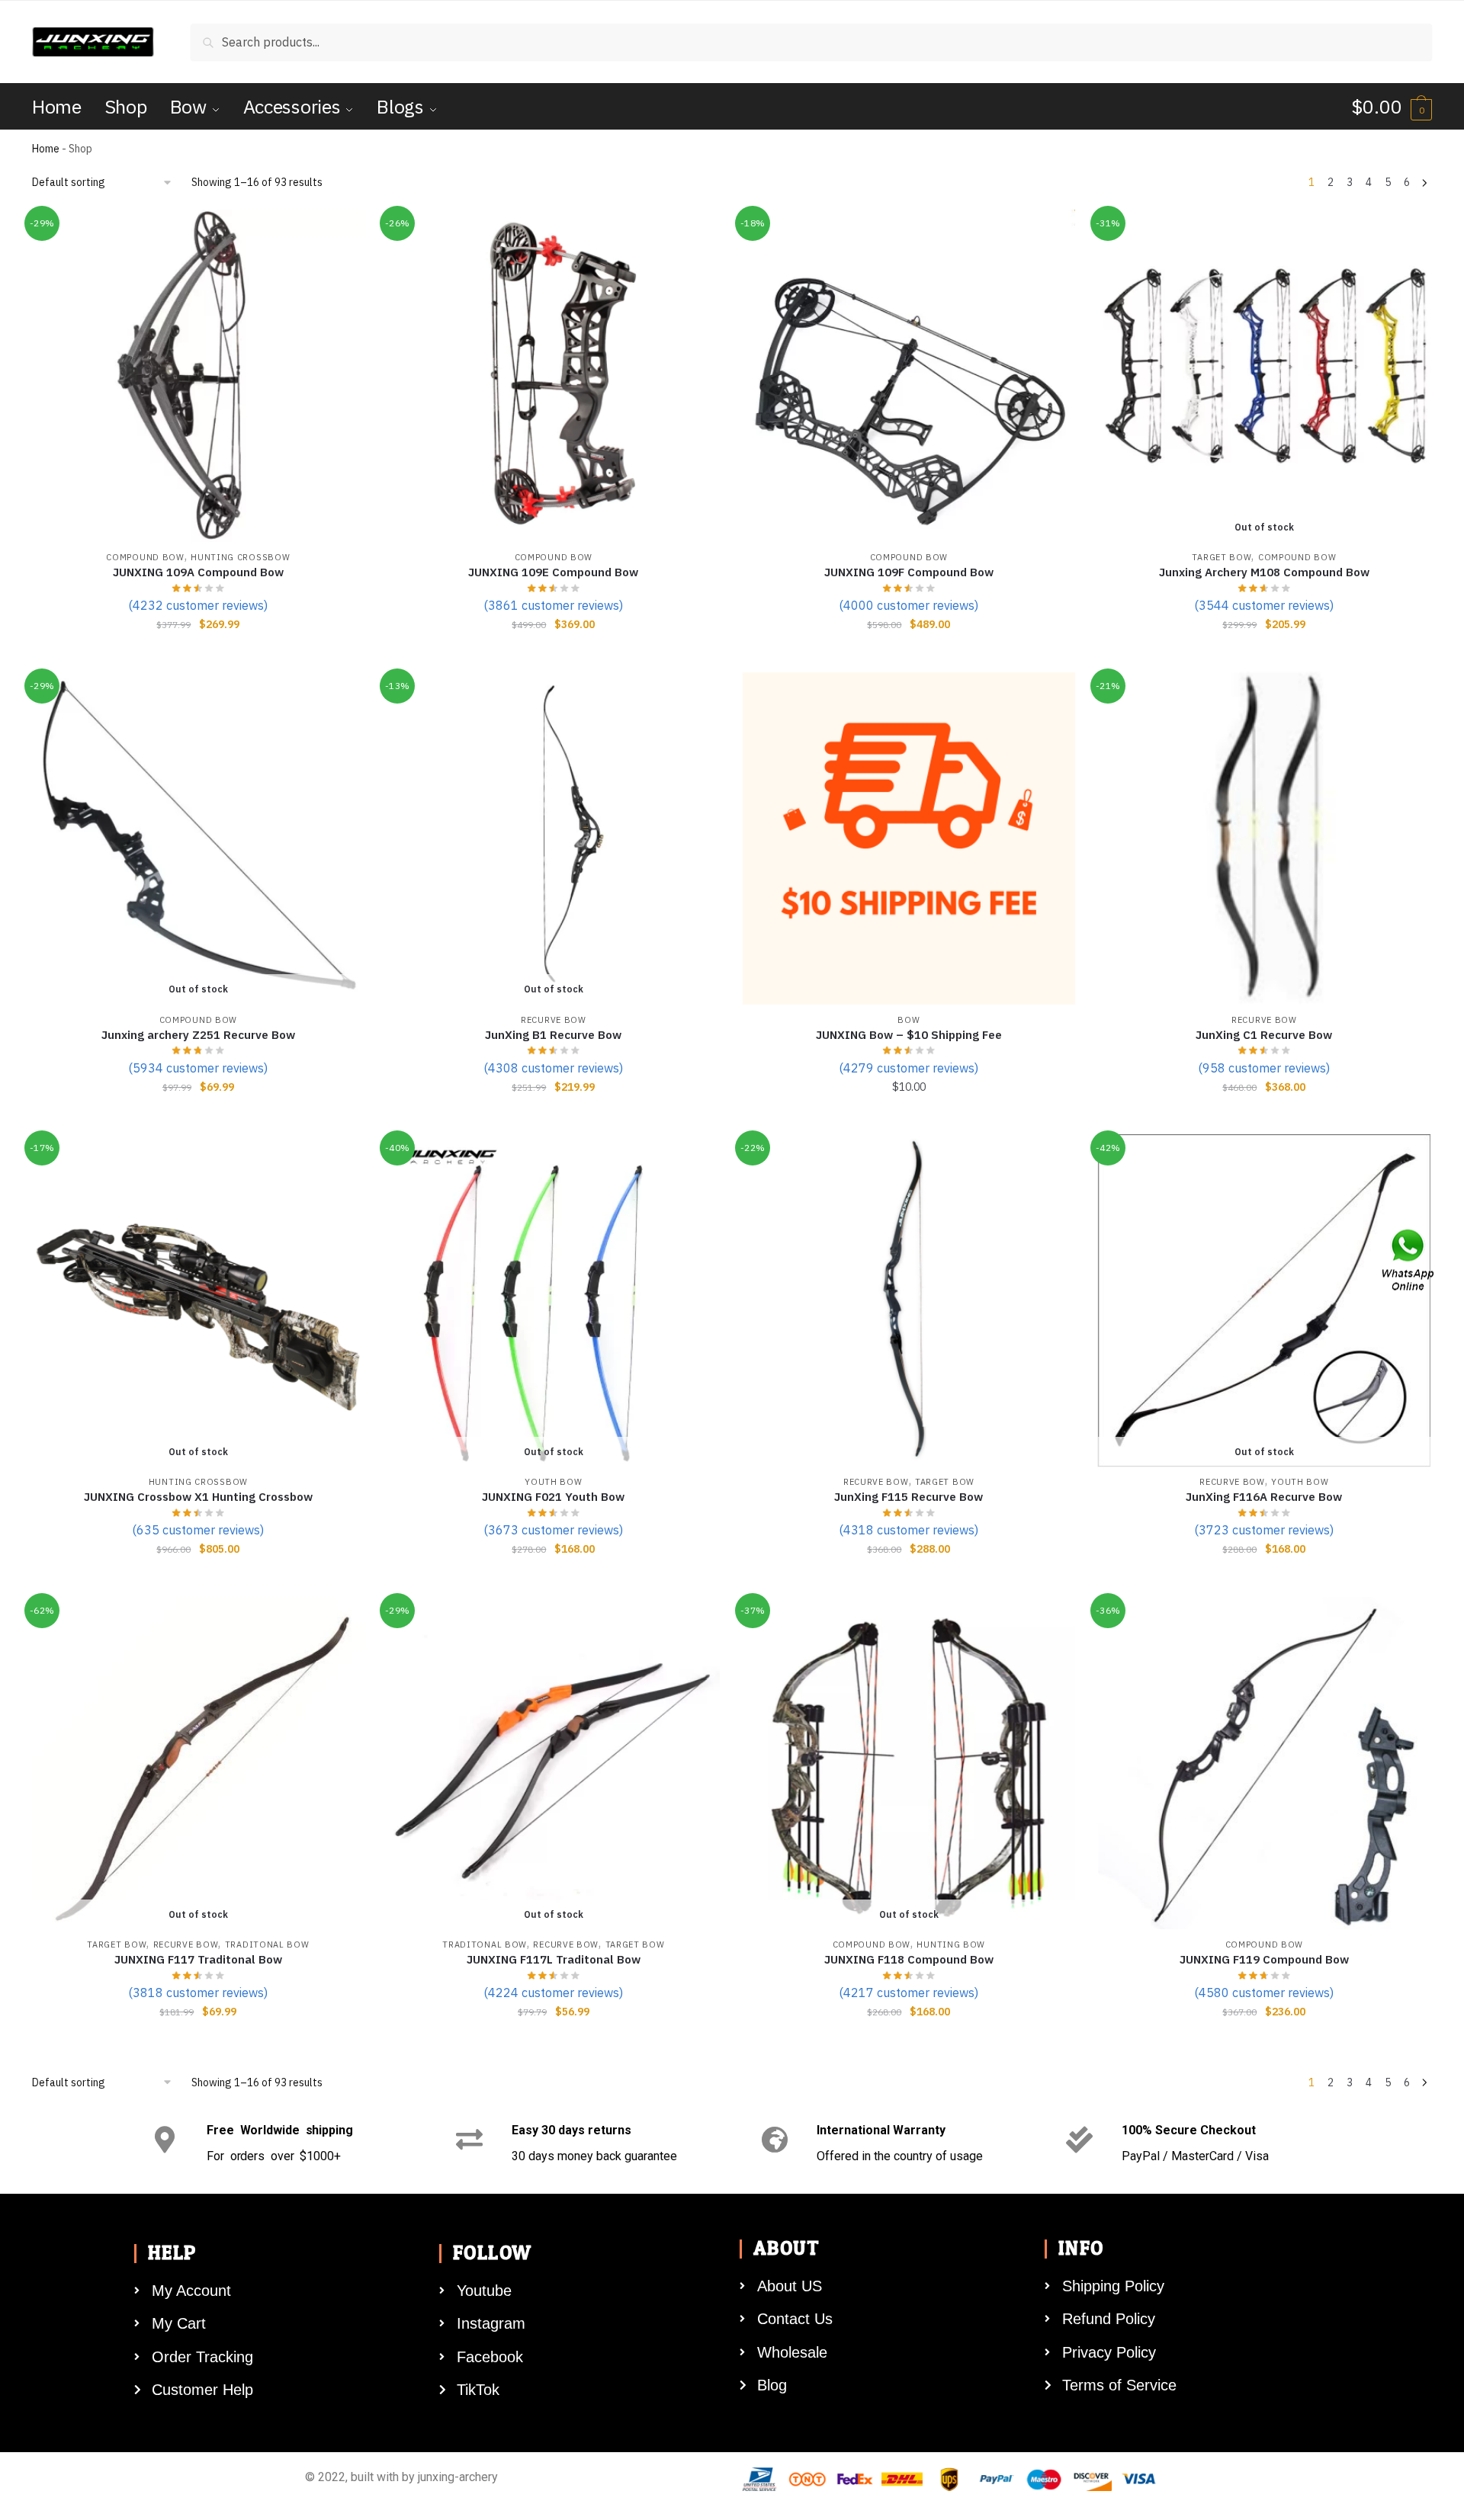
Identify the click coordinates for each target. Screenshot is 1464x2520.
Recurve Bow (554, 1020)
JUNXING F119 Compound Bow (1264, 1959)
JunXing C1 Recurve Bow (1264, 1035)
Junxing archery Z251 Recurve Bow (198, 1035)
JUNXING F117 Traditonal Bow (198, 1959)
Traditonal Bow (267, 1945)
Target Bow (1222, 557)
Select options (1264, 655)
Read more (198, 1117)
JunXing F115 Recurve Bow (909, 1497)
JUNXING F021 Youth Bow (553, 1497)
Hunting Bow (951, 1945)
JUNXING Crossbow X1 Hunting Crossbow (198, 1497)
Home (46, 149)
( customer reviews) (198, 605)
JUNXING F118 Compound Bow (909, 1959)
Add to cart (198, 655)
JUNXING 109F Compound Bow (909, 572)
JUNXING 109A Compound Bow (198, 572)
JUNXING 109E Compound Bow (553, 572)
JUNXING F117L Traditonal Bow (554, 1959)
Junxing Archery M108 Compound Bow (1264, 572)
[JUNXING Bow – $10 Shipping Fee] (909, 838)
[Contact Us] (1409, 1260)
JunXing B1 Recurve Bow (553, 1035)
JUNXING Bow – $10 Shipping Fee (909, 1035)
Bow (909, 1020)
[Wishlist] (342, 232)
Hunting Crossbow (240, 557)
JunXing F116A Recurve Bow (1264, 1497)
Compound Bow (145, 557)
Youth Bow (553, 1482)
